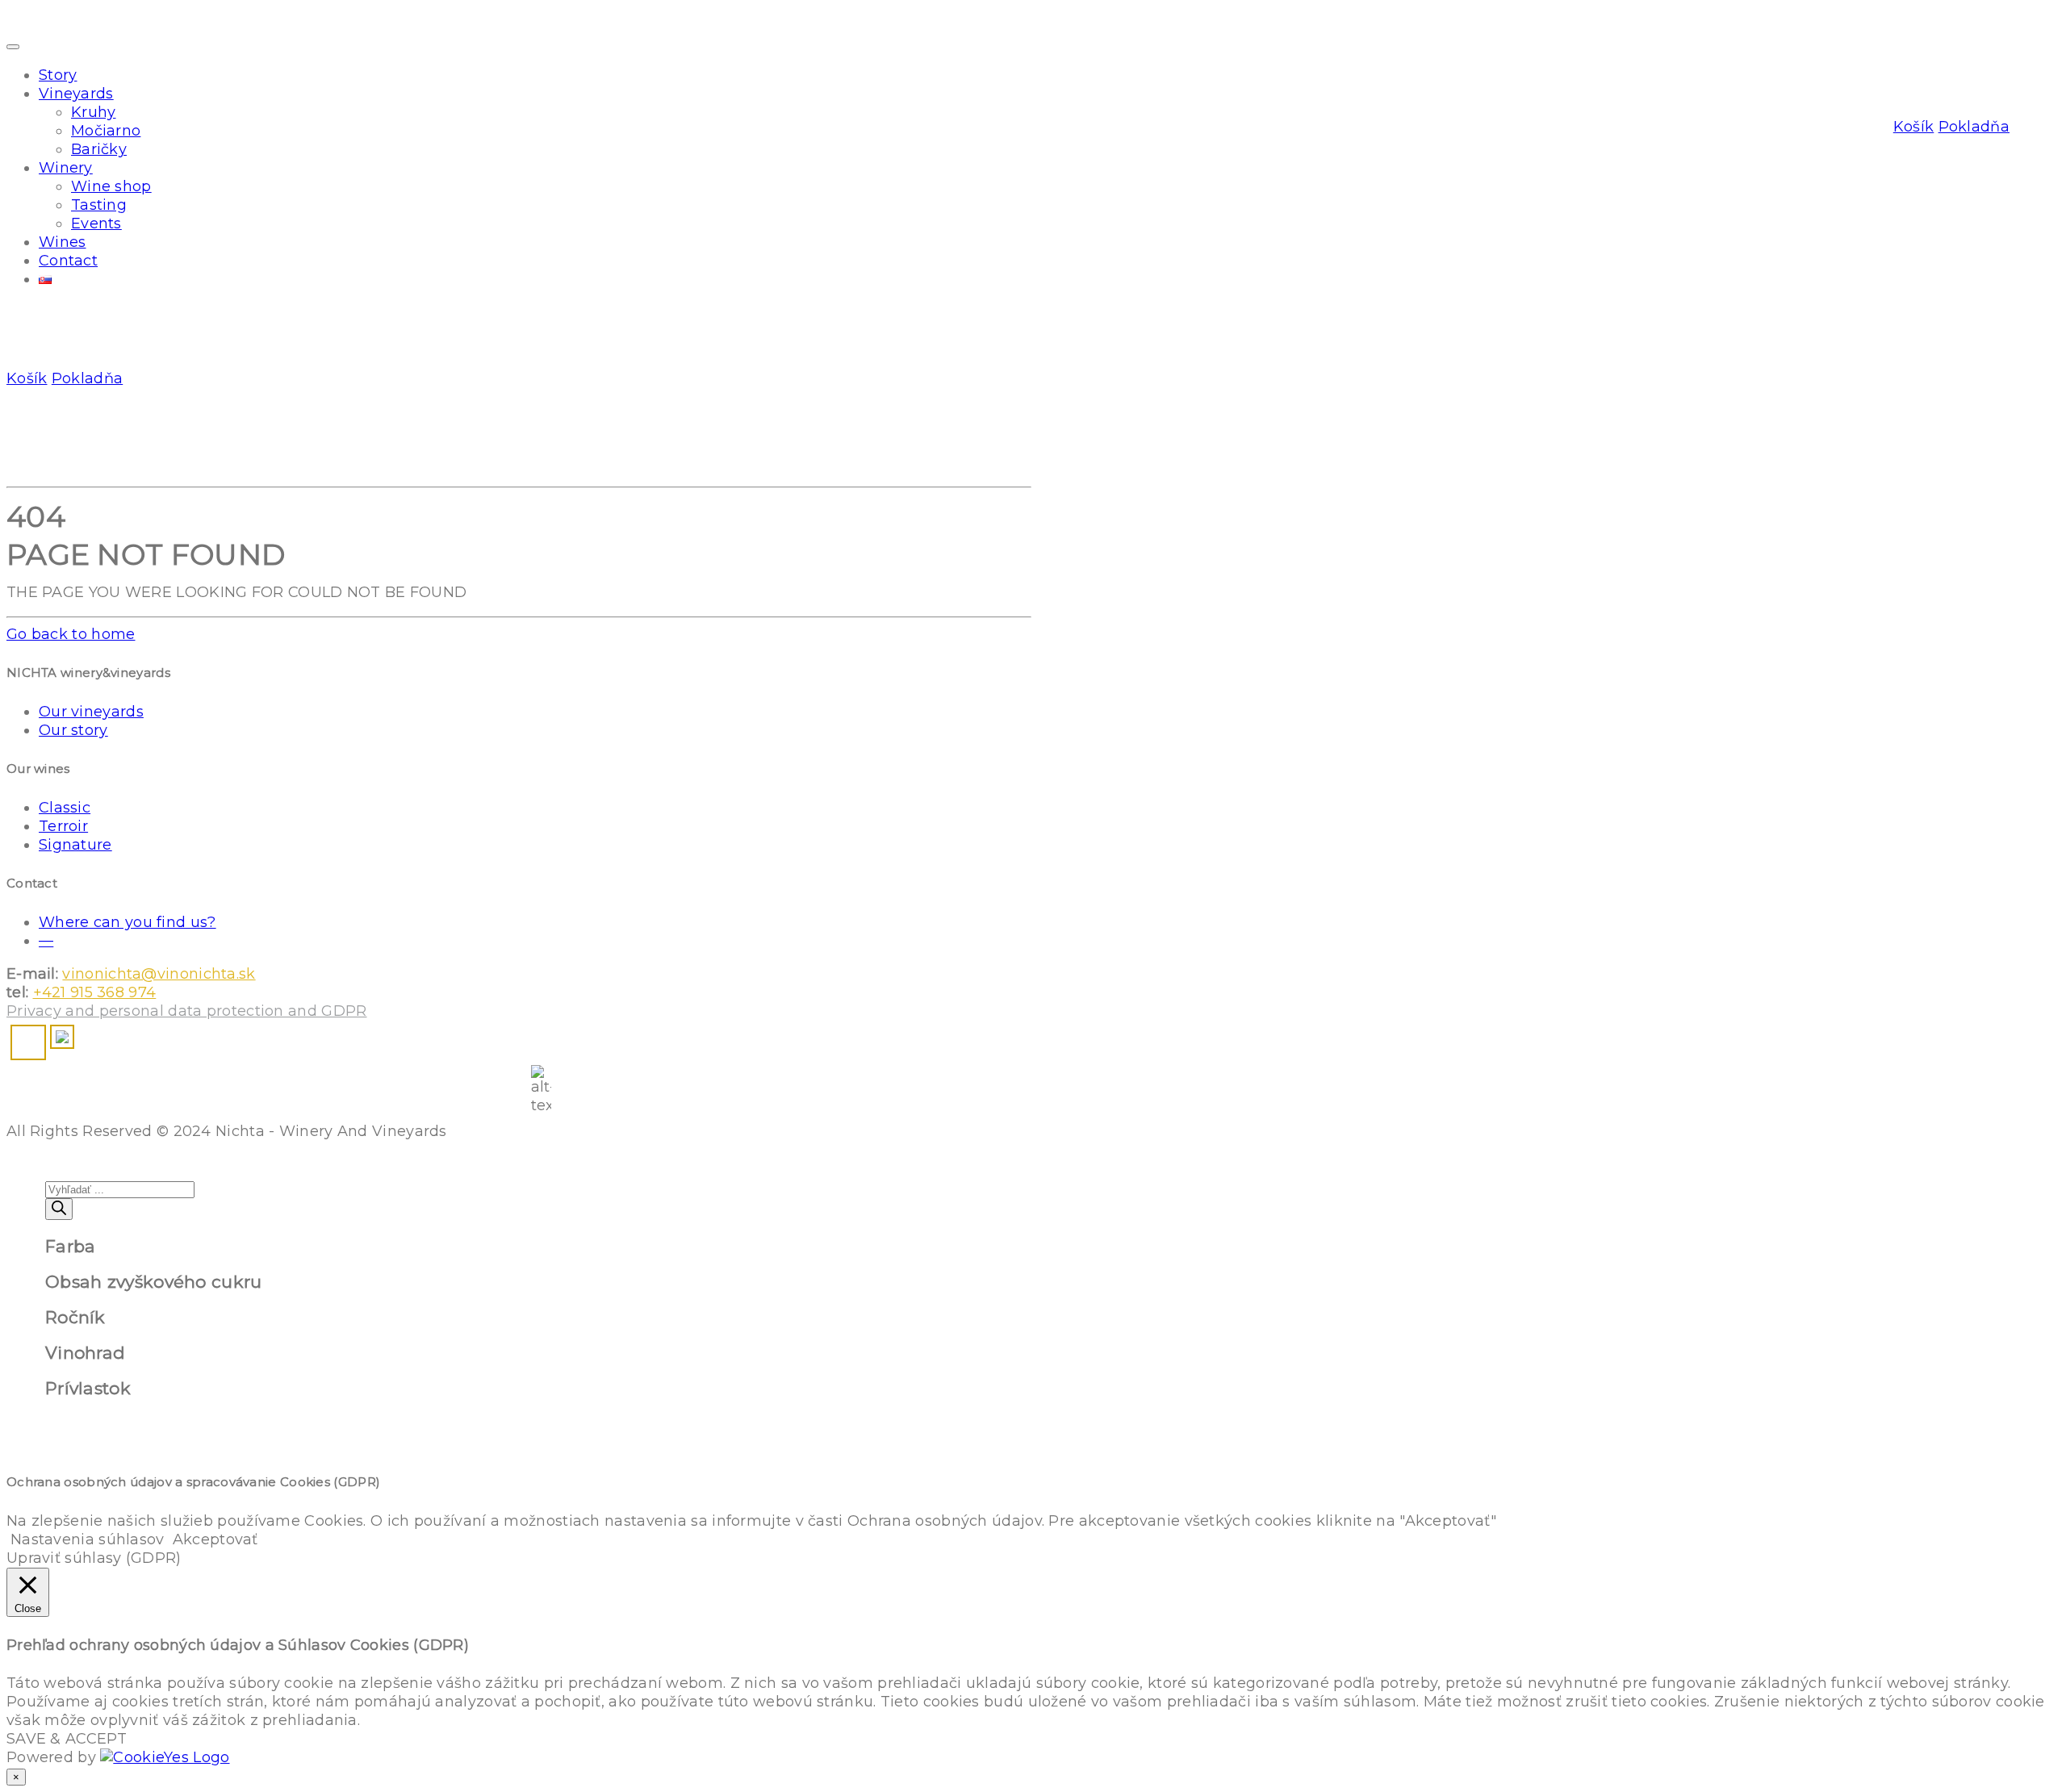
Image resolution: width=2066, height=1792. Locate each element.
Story (58, 75)
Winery (66, 168)
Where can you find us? (128, 922)
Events (96, 223)
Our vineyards (91, 712)
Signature (75, 845)
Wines (63, 242)
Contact (68, 261)
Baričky (99, 149)
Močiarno (106, 131)
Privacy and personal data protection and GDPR (187, 1011)
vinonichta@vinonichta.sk (159, 974)
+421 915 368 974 (95, 992)
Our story (73, 730)
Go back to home (71, 634)
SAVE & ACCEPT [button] (67, 1739)
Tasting (99, 205)
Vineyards (76, 94)
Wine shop (111, 186)
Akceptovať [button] (215, 1539)
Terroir (63, 826)
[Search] (59, 1209)
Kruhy (94, 112)
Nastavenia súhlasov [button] (88, 1539)
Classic (65, 808)
